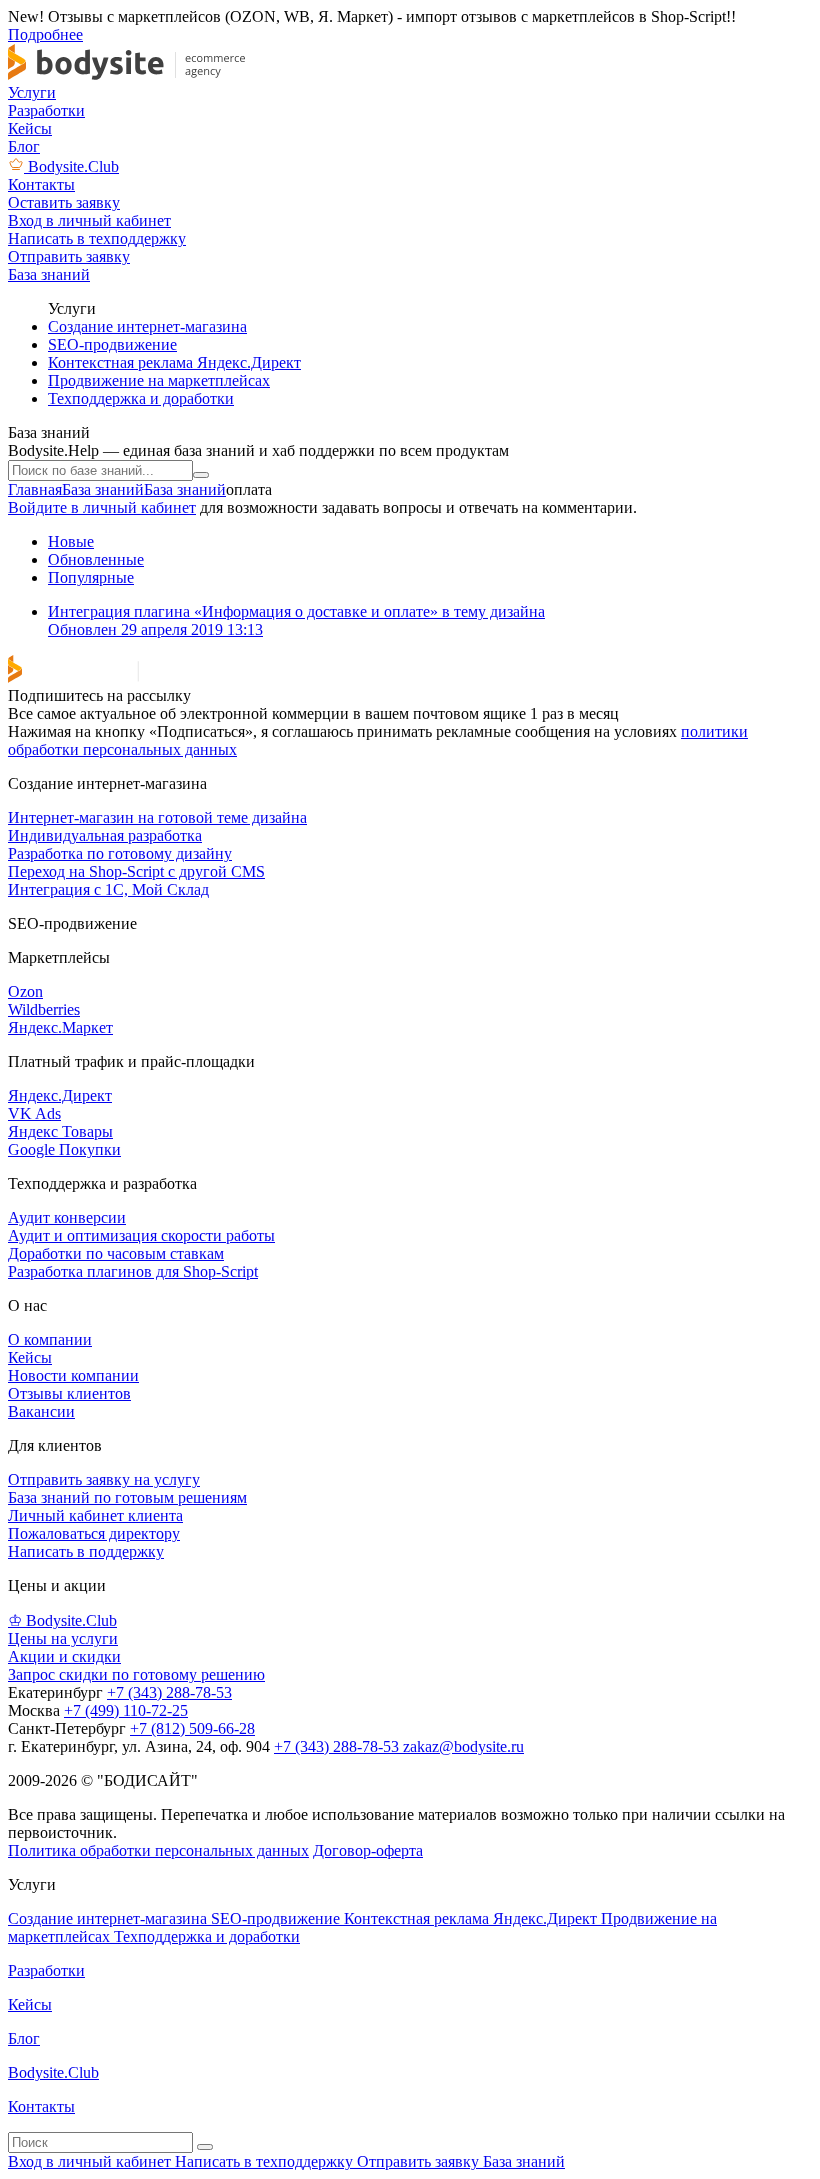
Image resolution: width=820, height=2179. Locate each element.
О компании (50, 1339)
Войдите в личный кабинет (102, 507)
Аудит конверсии (67, 1217)
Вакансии (41, 1411)
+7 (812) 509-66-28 (192, 1728)
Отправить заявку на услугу (104, 1479)
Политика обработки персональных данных (158, 1850)
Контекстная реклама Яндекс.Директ (174, 362)
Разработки (46, 110)
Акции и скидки (64, 1656)
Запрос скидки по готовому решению (136, 1674)
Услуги (32, 92)
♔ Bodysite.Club (62, 1620)
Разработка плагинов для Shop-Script (133, 1271)
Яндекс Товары (60, 1131)
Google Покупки (64, 1149)
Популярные (91, 577)
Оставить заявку (64, 202)
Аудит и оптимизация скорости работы (141, 1235)
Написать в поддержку (86, 1551)
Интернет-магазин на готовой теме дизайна (157, 817)
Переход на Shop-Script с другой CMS (136, 871)
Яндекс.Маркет (60, 1027)
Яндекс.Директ (60, 1095)
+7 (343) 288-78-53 (169, 1692)
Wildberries (44, 1009)
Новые (71, 541)
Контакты (41, 184)
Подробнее (45, 34)
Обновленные (96, 559)
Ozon (25, 991)
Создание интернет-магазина (147, 326)
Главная (35, 489)
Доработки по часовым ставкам (116, 1253)
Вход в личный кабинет (91, 2161)
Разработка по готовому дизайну (120, 853)
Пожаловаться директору (94, 1533)
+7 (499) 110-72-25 (126, 1710)
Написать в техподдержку (266, 2161)
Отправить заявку (420, 2161)
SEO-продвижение (112, 344)
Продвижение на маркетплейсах (159, 380)
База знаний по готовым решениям (127, 1497)
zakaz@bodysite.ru (463, 1746)
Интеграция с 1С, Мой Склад (108, 889)
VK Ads (34, 1113)
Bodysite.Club (73, 166)
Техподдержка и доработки (141, 398)
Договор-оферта (368, 1850)
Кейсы (30, 128)
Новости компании (73, 1375)
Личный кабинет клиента (95, 1515)
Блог (24, 146)
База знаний (103, 489)
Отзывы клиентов (69, 1393)
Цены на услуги (63, 1638)
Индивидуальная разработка (105, 835)
